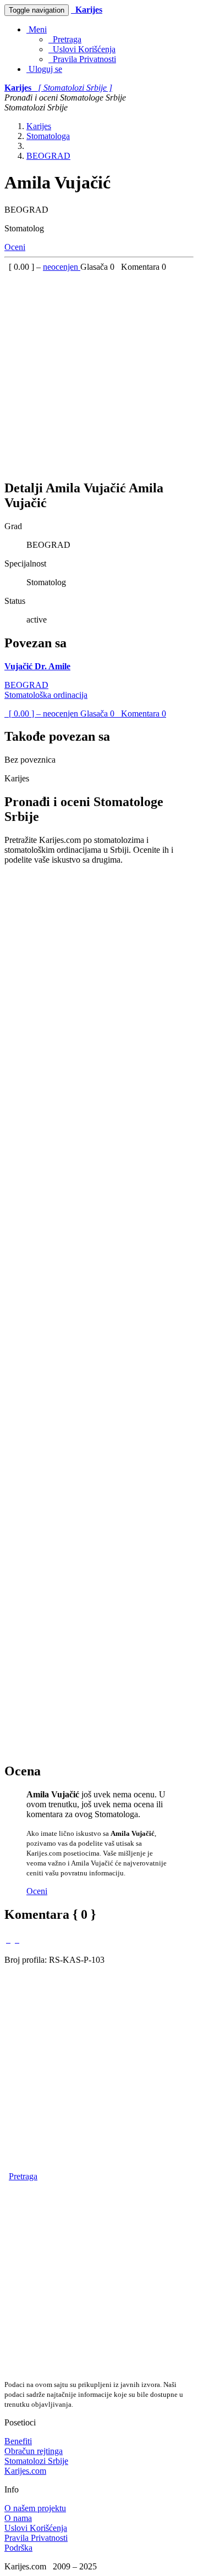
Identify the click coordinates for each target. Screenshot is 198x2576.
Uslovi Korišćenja (82, 49)
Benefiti (18, 2441)
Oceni (15, 247)
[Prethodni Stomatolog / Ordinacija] (8, 1939)
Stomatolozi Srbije (36, 2461)
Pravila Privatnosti (82, 59)
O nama (18, 2518)
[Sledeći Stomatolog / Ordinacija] (17, 1939)
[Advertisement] (99, 371)
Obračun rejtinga (34, 2451)
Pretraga (65, 39)
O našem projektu (35, 2508)
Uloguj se (44, 69)
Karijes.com (25, 2471)
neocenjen (62, 267)
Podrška (18, 2548)
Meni (37, 29)
